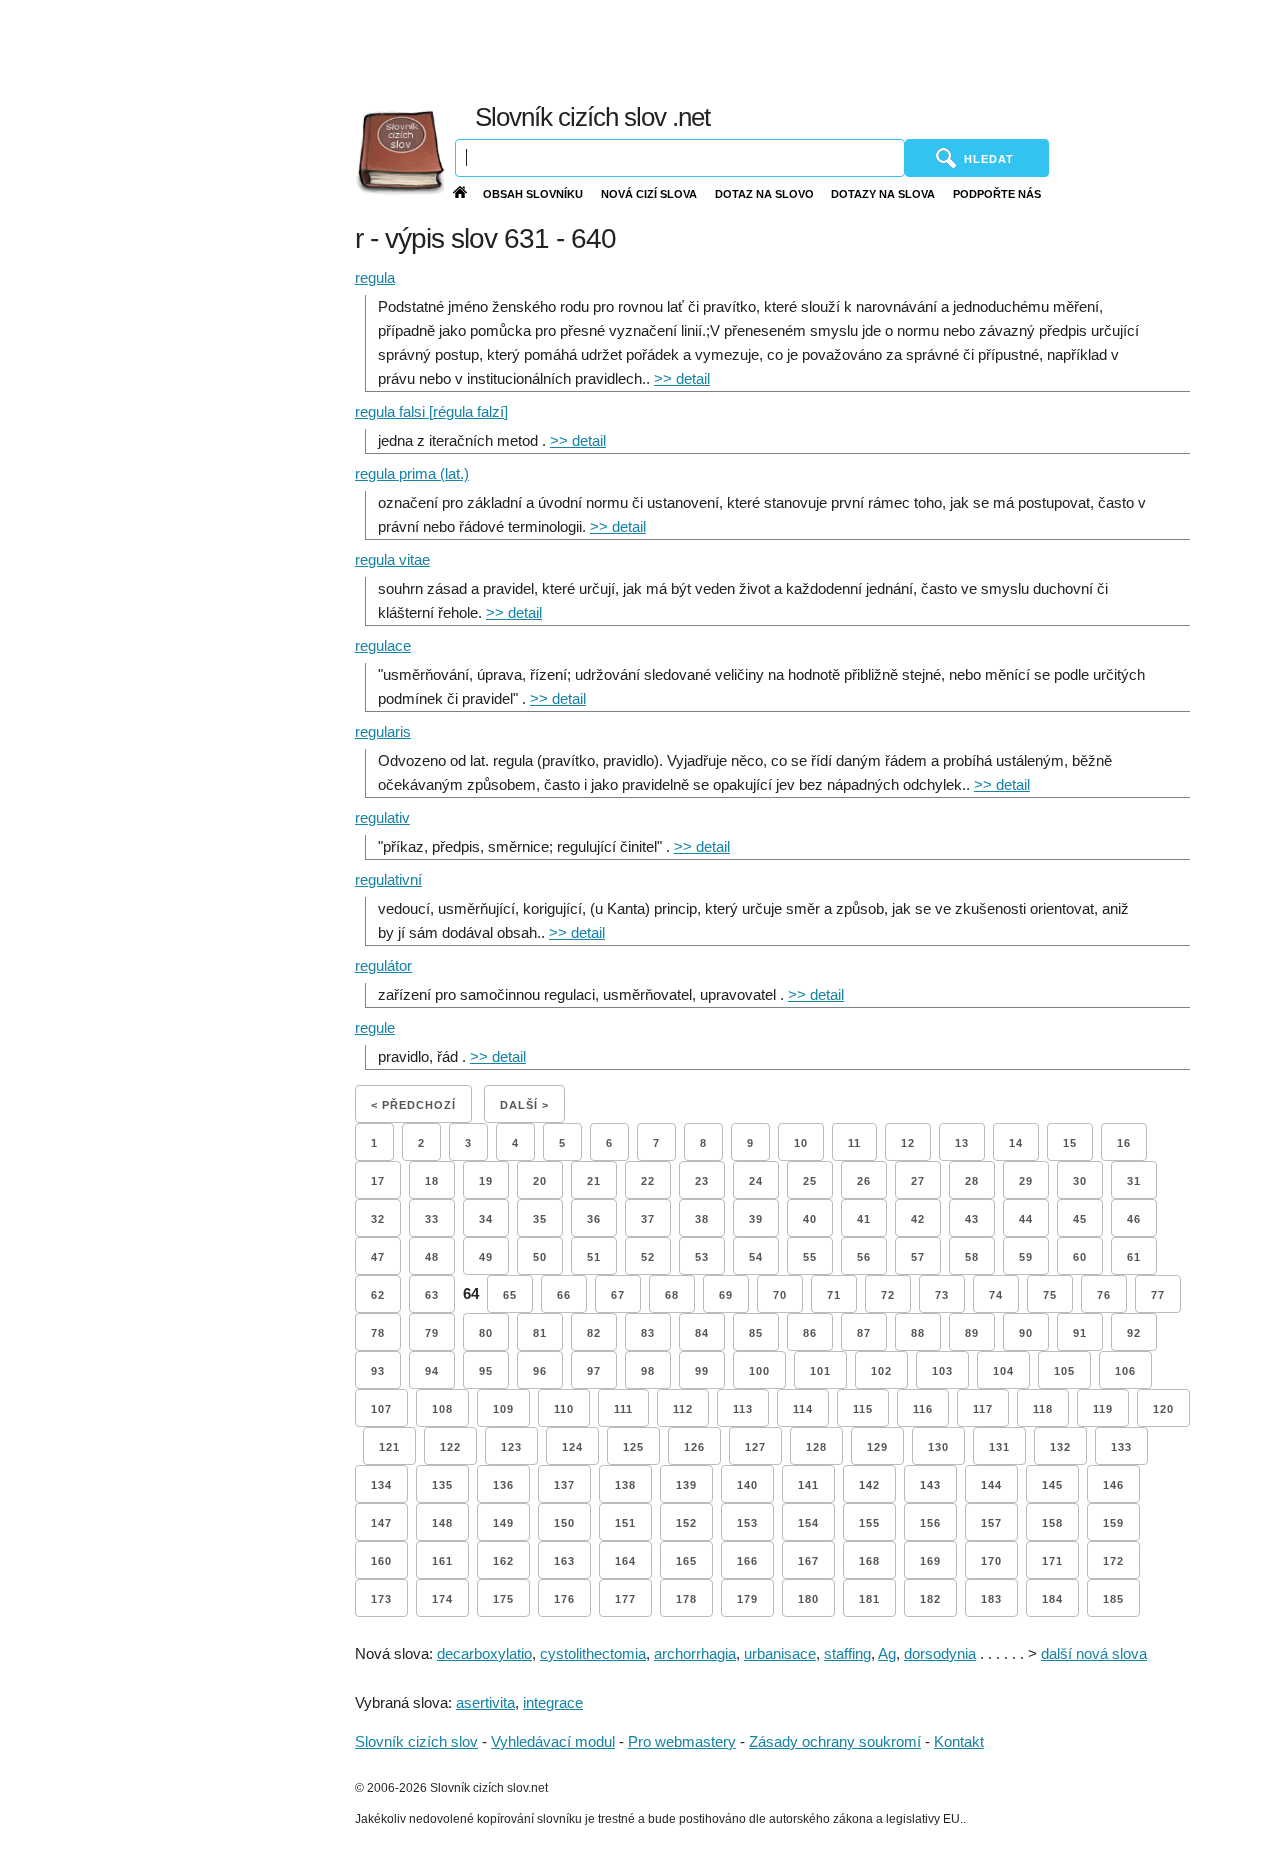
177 (625, 1599)
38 (702, 1219)
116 (923, 1409)
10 (801, 1143)
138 (625, 1485)
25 (810, 1181)
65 (510, 1295)
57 (918, 1257)
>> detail (682, 378)
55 (810, 1257)
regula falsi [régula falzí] (431, 411)
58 (972, 1257)
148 (442, 1523)
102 (881, 1371)
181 (869, 1599)
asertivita (485, 1702)
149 (503, 1523)
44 (1026, 1219)
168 (869, 1561)
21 (594, 1181)
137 (564, 1485)
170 (991, 1561)
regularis (383, 731)
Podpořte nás (997, 194)
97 (594, 1371)
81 (540, 1333)
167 (808, 1561)
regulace (383, 645)
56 (864, 1257)
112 (683, 1409)
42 (918, 1219)
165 (686, 1561)
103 (942, 1371)
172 (1113, 1561)
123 (511, 1447)
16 (1124, 1143)
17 (378, 1181)
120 (1163, 1409)
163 (564, 1561)
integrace (553, 1702)
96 (540, 1371)
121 (389, 1447)
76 (1104, 1295)
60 (1080, 1257)
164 (625, 1561)
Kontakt (959, 1741)
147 (381, 1523)
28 (972, 1181)
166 (747, 1561)
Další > (524, 1105)
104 (1003, 1371)
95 (486, 1371)
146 (1113, 1485)
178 (686, 1599)
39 (756, 1219)
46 (1134, 1219)
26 (864, 1181)
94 (432, 1371)
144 (991, 1485)
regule (375, 1027)
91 (1080, 1333)
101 (820, 1371)
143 (930, 1485)
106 (1125, 1371)
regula (375, 277)
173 (381, 1599)
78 (378, 1333)
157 (991, 1523)
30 (1080, 1181)
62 (378, 1295)
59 (1026, 1257)
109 (503, 1409)
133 (1121, 1447)
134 (381, 1485)
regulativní (388, 879)
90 (1026, 1333)
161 (442, 1561)
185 (1113, 1599)
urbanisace (780, 1653)
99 (702, 1371)
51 (594, 1257)
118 (1043, 1409)
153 (747, 1523)
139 (686, 1485)
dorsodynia (940, 1653)
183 (991, 1599)
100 (759, 1371)
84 (702, 1333)
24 (756, 1181)
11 (854, 1143)
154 (808, 1523)
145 (1052, 1485)
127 (755, 1447)
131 (999, 1447)
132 (1060, 1447)
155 (869, 1523)
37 (648, 1219)
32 (378, 1219)
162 (503, 1561)
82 (594, 1333)
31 (1134, 1181)
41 (864, 1219)
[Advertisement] (813, 50)
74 (996, 1295)
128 (816, 1447)
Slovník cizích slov (416, 1741)
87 (864, 1333)
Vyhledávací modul (553, 1741)
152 (686, 1523)
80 (486, 1333)
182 (930, 1599)
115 (863, 1409)
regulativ (382, 817)
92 (1134, 1333)
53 (702, 1257)
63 (432, 1295)
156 (930, 1523)
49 (486, 1257)
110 (564, 1409)
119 (1103, 1409)
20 (540, 1181)
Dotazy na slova (883, 194)
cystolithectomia (593, 1653)
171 (1052, 1561)
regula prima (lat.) (412, 473)
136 (503, 1485)
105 (1064, 1371)
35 (540, 1219)
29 (1026, 1181)
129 (877, 1447)
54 (756, 1257)
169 (930, 1561)
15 (1070, 1143)
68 (672, 1295)
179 (747, 1599)
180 (808, 1599)
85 (756, 1333)
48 (432, 1257)
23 (702, 1181)
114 (803, 1409)
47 (378, 1257)
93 (378, 1371)
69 (726, 1295)
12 (908, 1143)
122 (450, 1447)
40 (810, 1219)
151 (625, 1523)
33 (432, 1219)
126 (694, 1447)
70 (780, 1295)
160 (381, 1561)
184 (1052, 1599)
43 (972, 1219)
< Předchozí (413, 1105)
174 (442, 1599)
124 (572, 1447)
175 (503, 1599)
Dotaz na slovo (764, 194)
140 (747, 1485)
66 (564, 1295)
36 (594, 1219)
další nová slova (1094, 1653)
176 (564, 1599)
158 (1052, 1523)
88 (918, 1333)
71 (834, 1295)
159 (1113, 1523)
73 (942, 1295)
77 (1158, 1295)
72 (888, 1295)
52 (648, 1257)
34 (486, 1219)
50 (540, 1257)
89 (972, 1333)
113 (743, 1409)
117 (983, 1409)
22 (648, 1181)
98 (648, 1371)
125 (633, 1447)
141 (808, 1485)
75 (1050, 1295)
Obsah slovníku (533, 194)
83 (648, 1333)
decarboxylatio (484, 1653)
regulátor (383, 965)
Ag (887, 1653)
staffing (847, 1653)
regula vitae (392, 559)
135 (442, 1485)
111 (623, 1409)
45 (1080, 1219)
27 (918, 1181)
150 (564, 1523)
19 (486, 1181)
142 (869, 1485)
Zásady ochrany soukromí (835, 1741)
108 (442, 1409)
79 (432, 1333)
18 (432, 1181)
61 (1134, 1257)
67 (618, 1295)
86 (810, 1333)
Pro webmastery (682, 1741)
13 (962, 1143)
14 (1016, 1143)
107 (381, 1409)
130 (938, 1447)
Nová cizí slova (649, 194)
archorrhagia (695, 1653)
